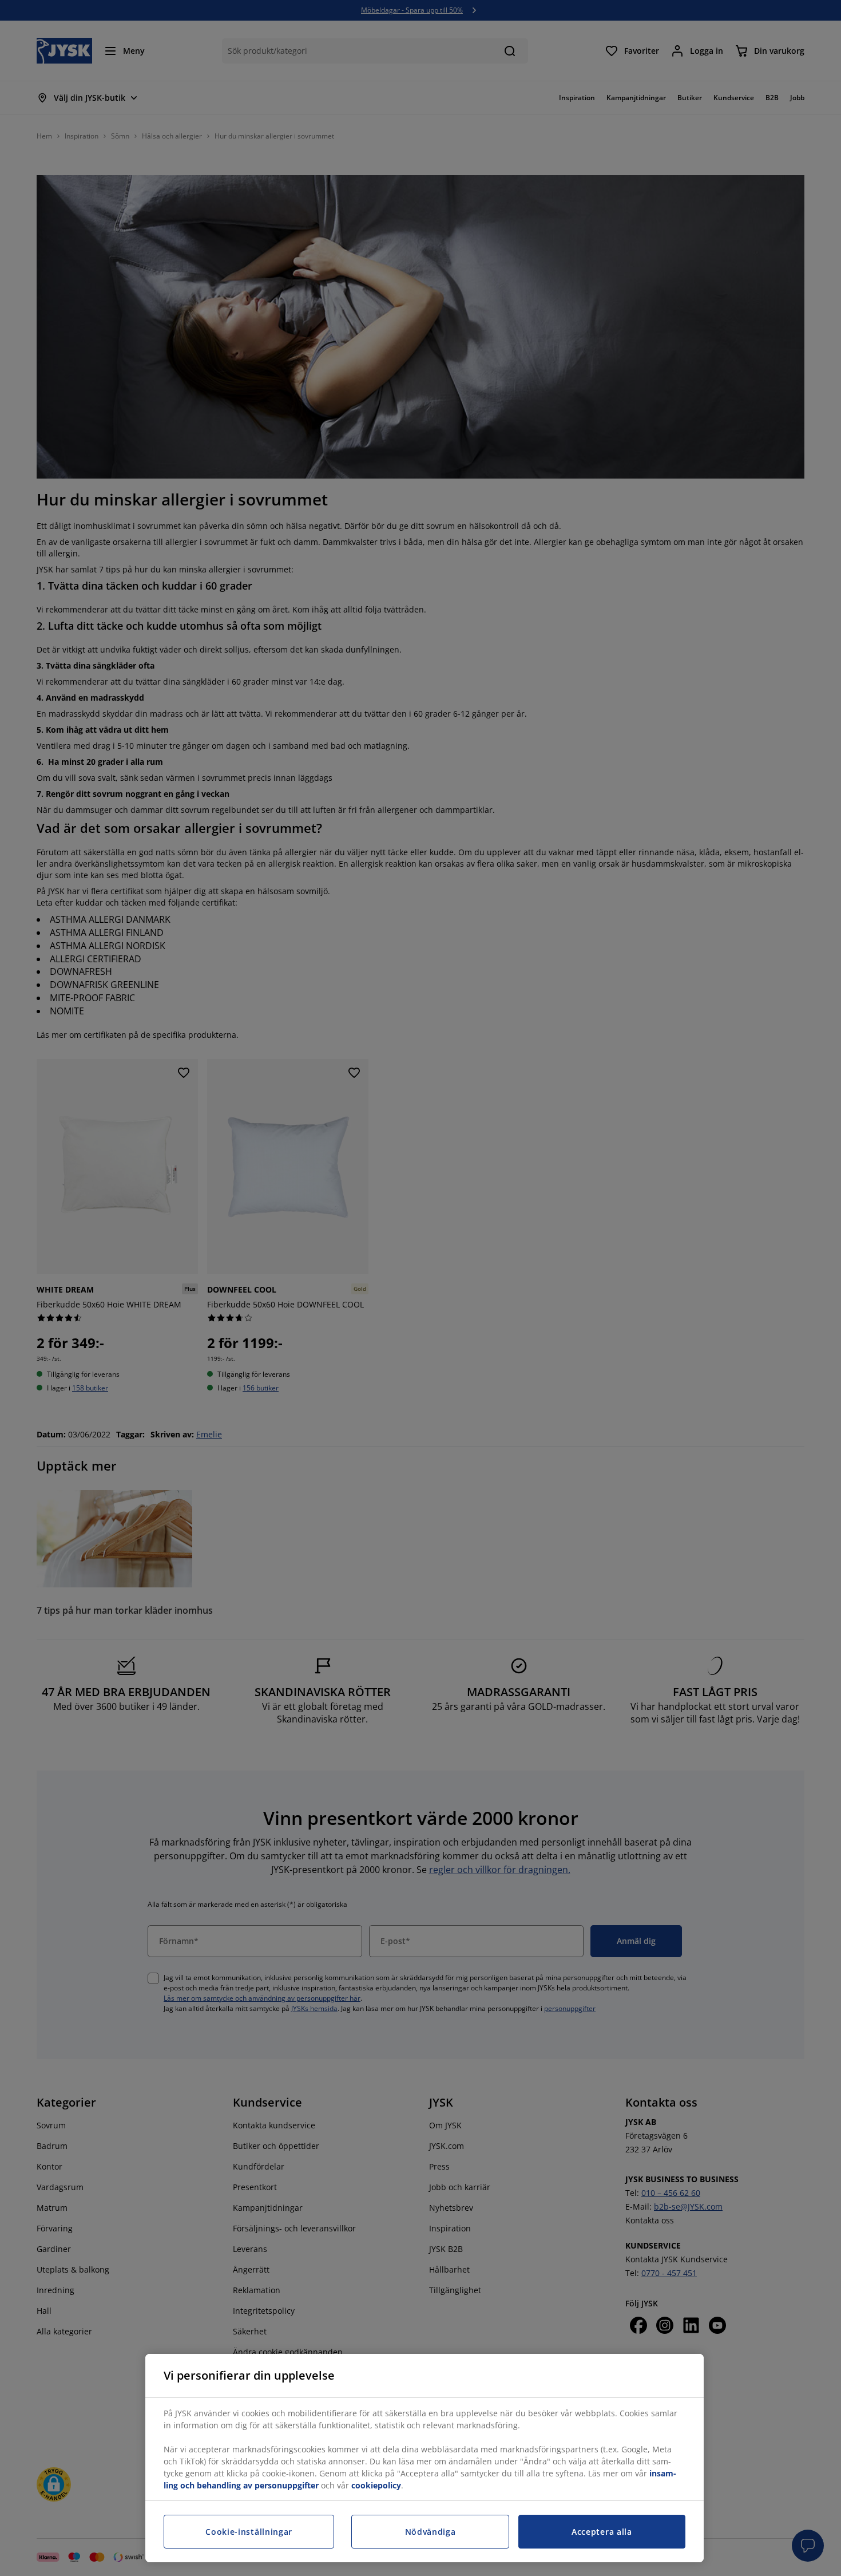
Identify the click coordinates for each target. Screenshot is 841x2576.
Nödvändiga (431, 2532)
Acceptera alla (602, 2532)
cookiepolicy (376, 2485)
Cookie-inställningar (249, 2532)
